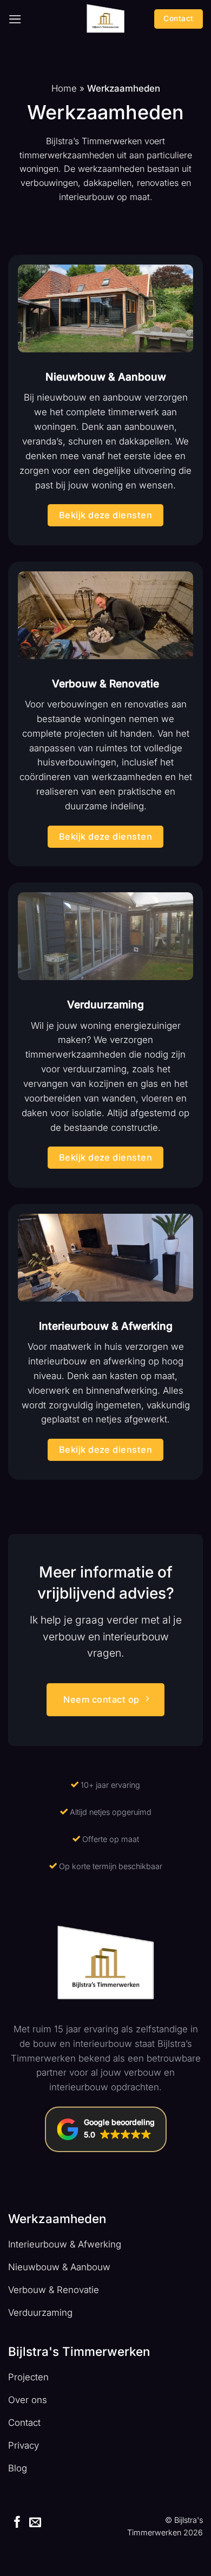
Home (64, 88)
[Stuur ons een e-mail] (35, 2523)
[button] (15, 19)
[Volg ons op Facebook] (17, 2523)
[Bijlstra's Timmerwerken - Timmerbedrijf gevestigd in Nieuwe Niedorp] (105, 19)
